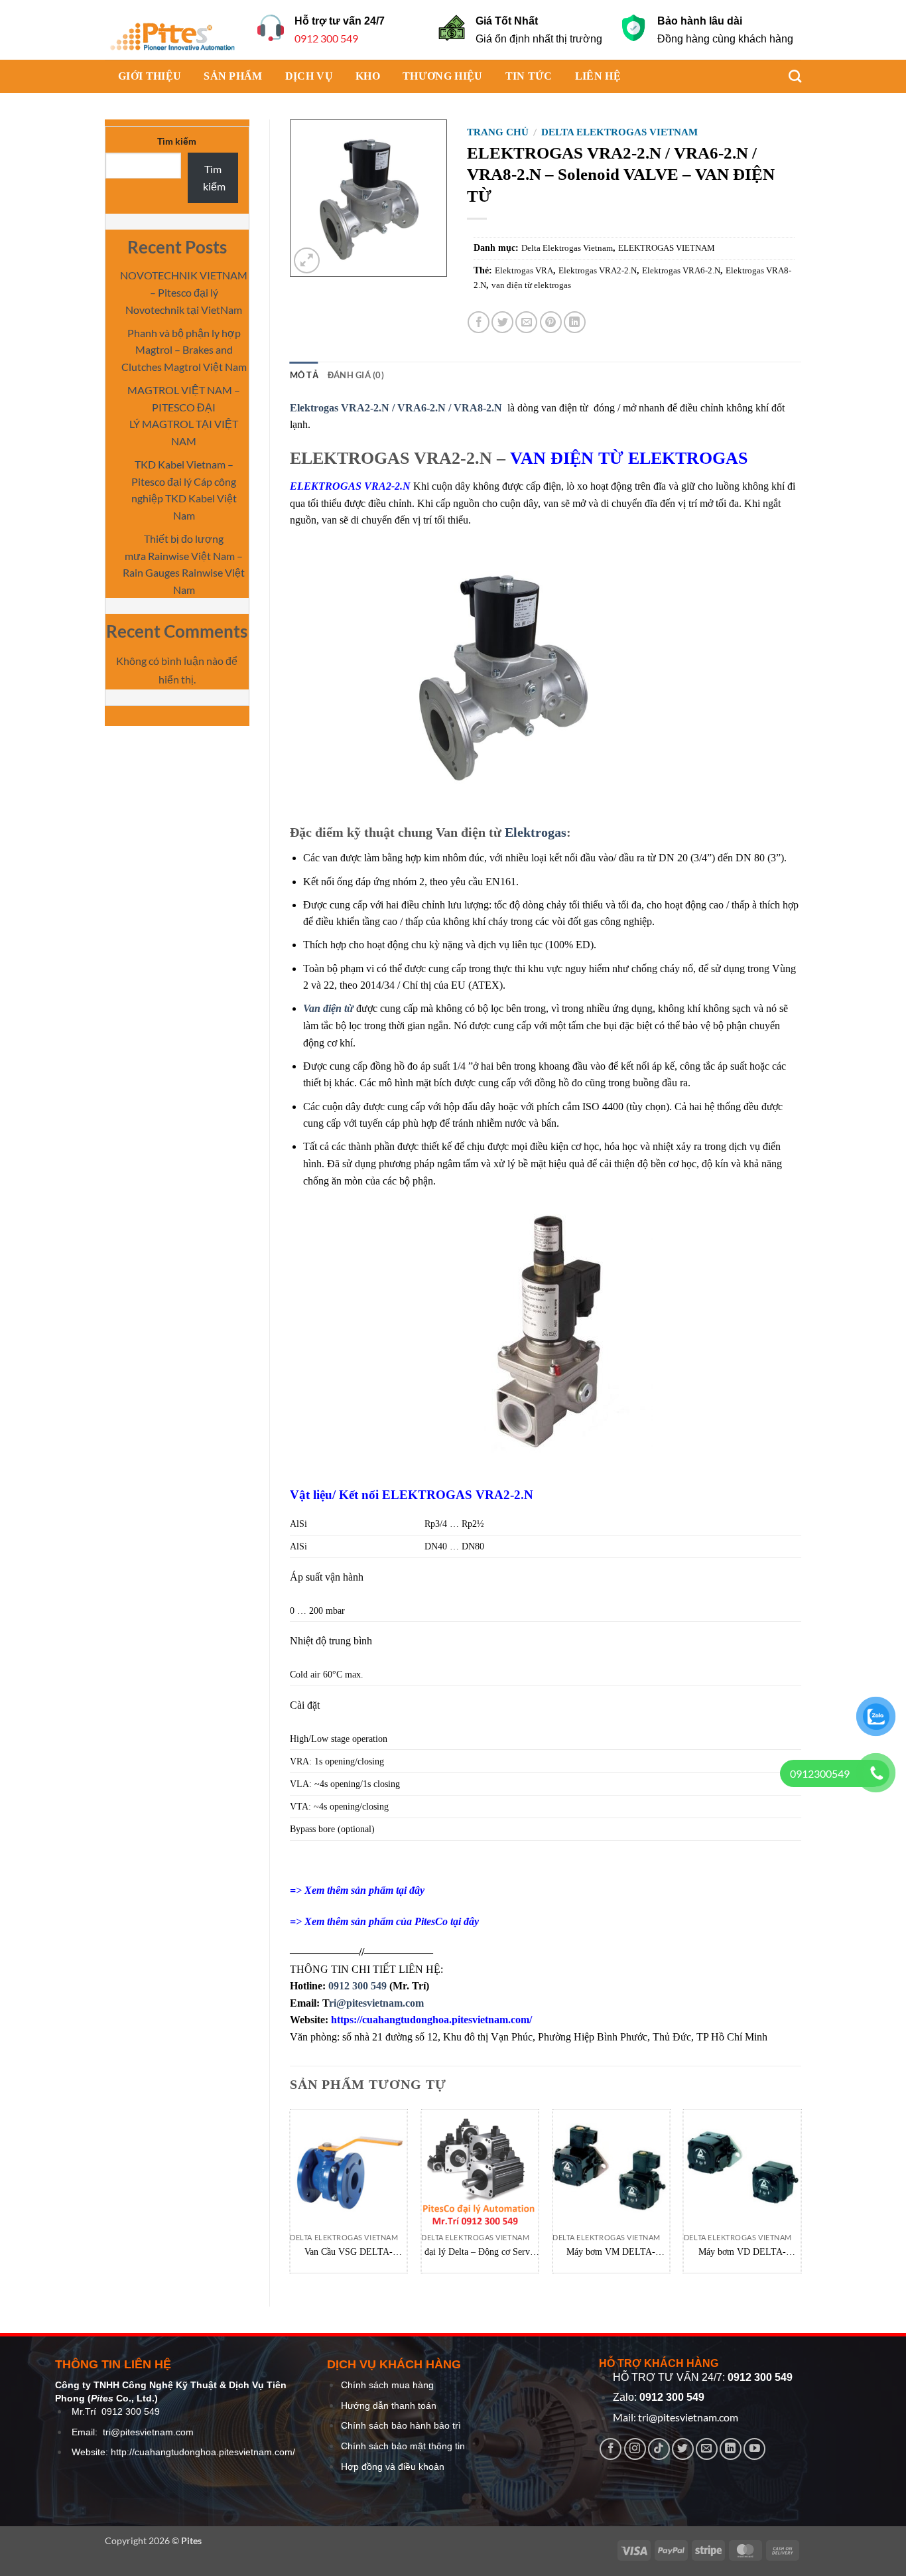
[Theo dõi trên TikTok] (659, 2449)
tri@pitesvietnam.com (148, 2432)
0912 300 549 (326, 38)
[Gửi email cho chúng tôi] (707, 2449)
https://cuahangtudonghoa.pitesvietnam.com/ (431, 2020)
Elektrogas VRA (524, 270)
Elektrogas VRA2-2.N (598, 270)
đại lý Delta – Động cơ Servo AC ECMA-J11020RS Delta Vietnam (480, 2253)
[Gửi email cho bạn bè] (526, 322)
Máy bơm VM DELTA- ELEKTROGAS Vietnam (611, 2253)
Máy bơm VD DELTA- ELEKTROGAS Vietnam (742, 2253)
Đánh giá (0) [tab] (356, 375)
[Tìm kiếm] (788, 76)
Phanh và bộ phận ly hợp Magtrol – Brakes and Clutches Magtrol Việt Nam (184, 350)
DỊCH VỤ (309, 76)
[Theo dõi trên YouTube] (754, 2449)
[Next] (801, 2196)
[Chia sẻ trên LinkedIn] (575, 322)
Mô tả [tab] (304, 375)
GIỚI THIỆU (150, 76)
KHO (368, 76)
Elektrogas (536, 832)
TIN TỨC (529, 76)
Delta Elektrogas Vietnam (619, 132)
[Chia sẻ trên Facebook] (479, 322)
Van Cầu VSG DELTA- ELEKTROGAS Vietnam (348, 2253)
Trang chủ (498, 132)
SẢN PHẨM (233, 76)
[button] (307, 260)
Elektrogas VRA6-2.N (681, 270)
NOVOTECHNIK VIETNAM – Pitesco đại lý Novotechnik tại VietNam (184, 292)
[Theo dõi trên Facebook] (611, 2449)
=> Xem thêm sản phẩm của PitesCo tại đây (384, 1921)
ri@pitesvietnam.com (376, 2003)
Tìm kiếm (177, 141)
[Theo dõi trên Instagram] (635, 2449)
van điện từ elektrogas (531, 285)
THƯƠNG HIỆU (443, 76)
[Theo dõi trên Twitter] (683, 2449)
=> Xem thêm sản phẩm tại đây (357, 1890)
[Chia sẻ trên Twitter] (502, 322)
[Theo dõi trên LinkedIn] (731, 2449)
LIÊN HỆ (598, 76)
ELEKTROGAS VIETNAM (667, 248)
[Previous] (291, 2196)
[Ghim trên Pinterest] (551, 322)
